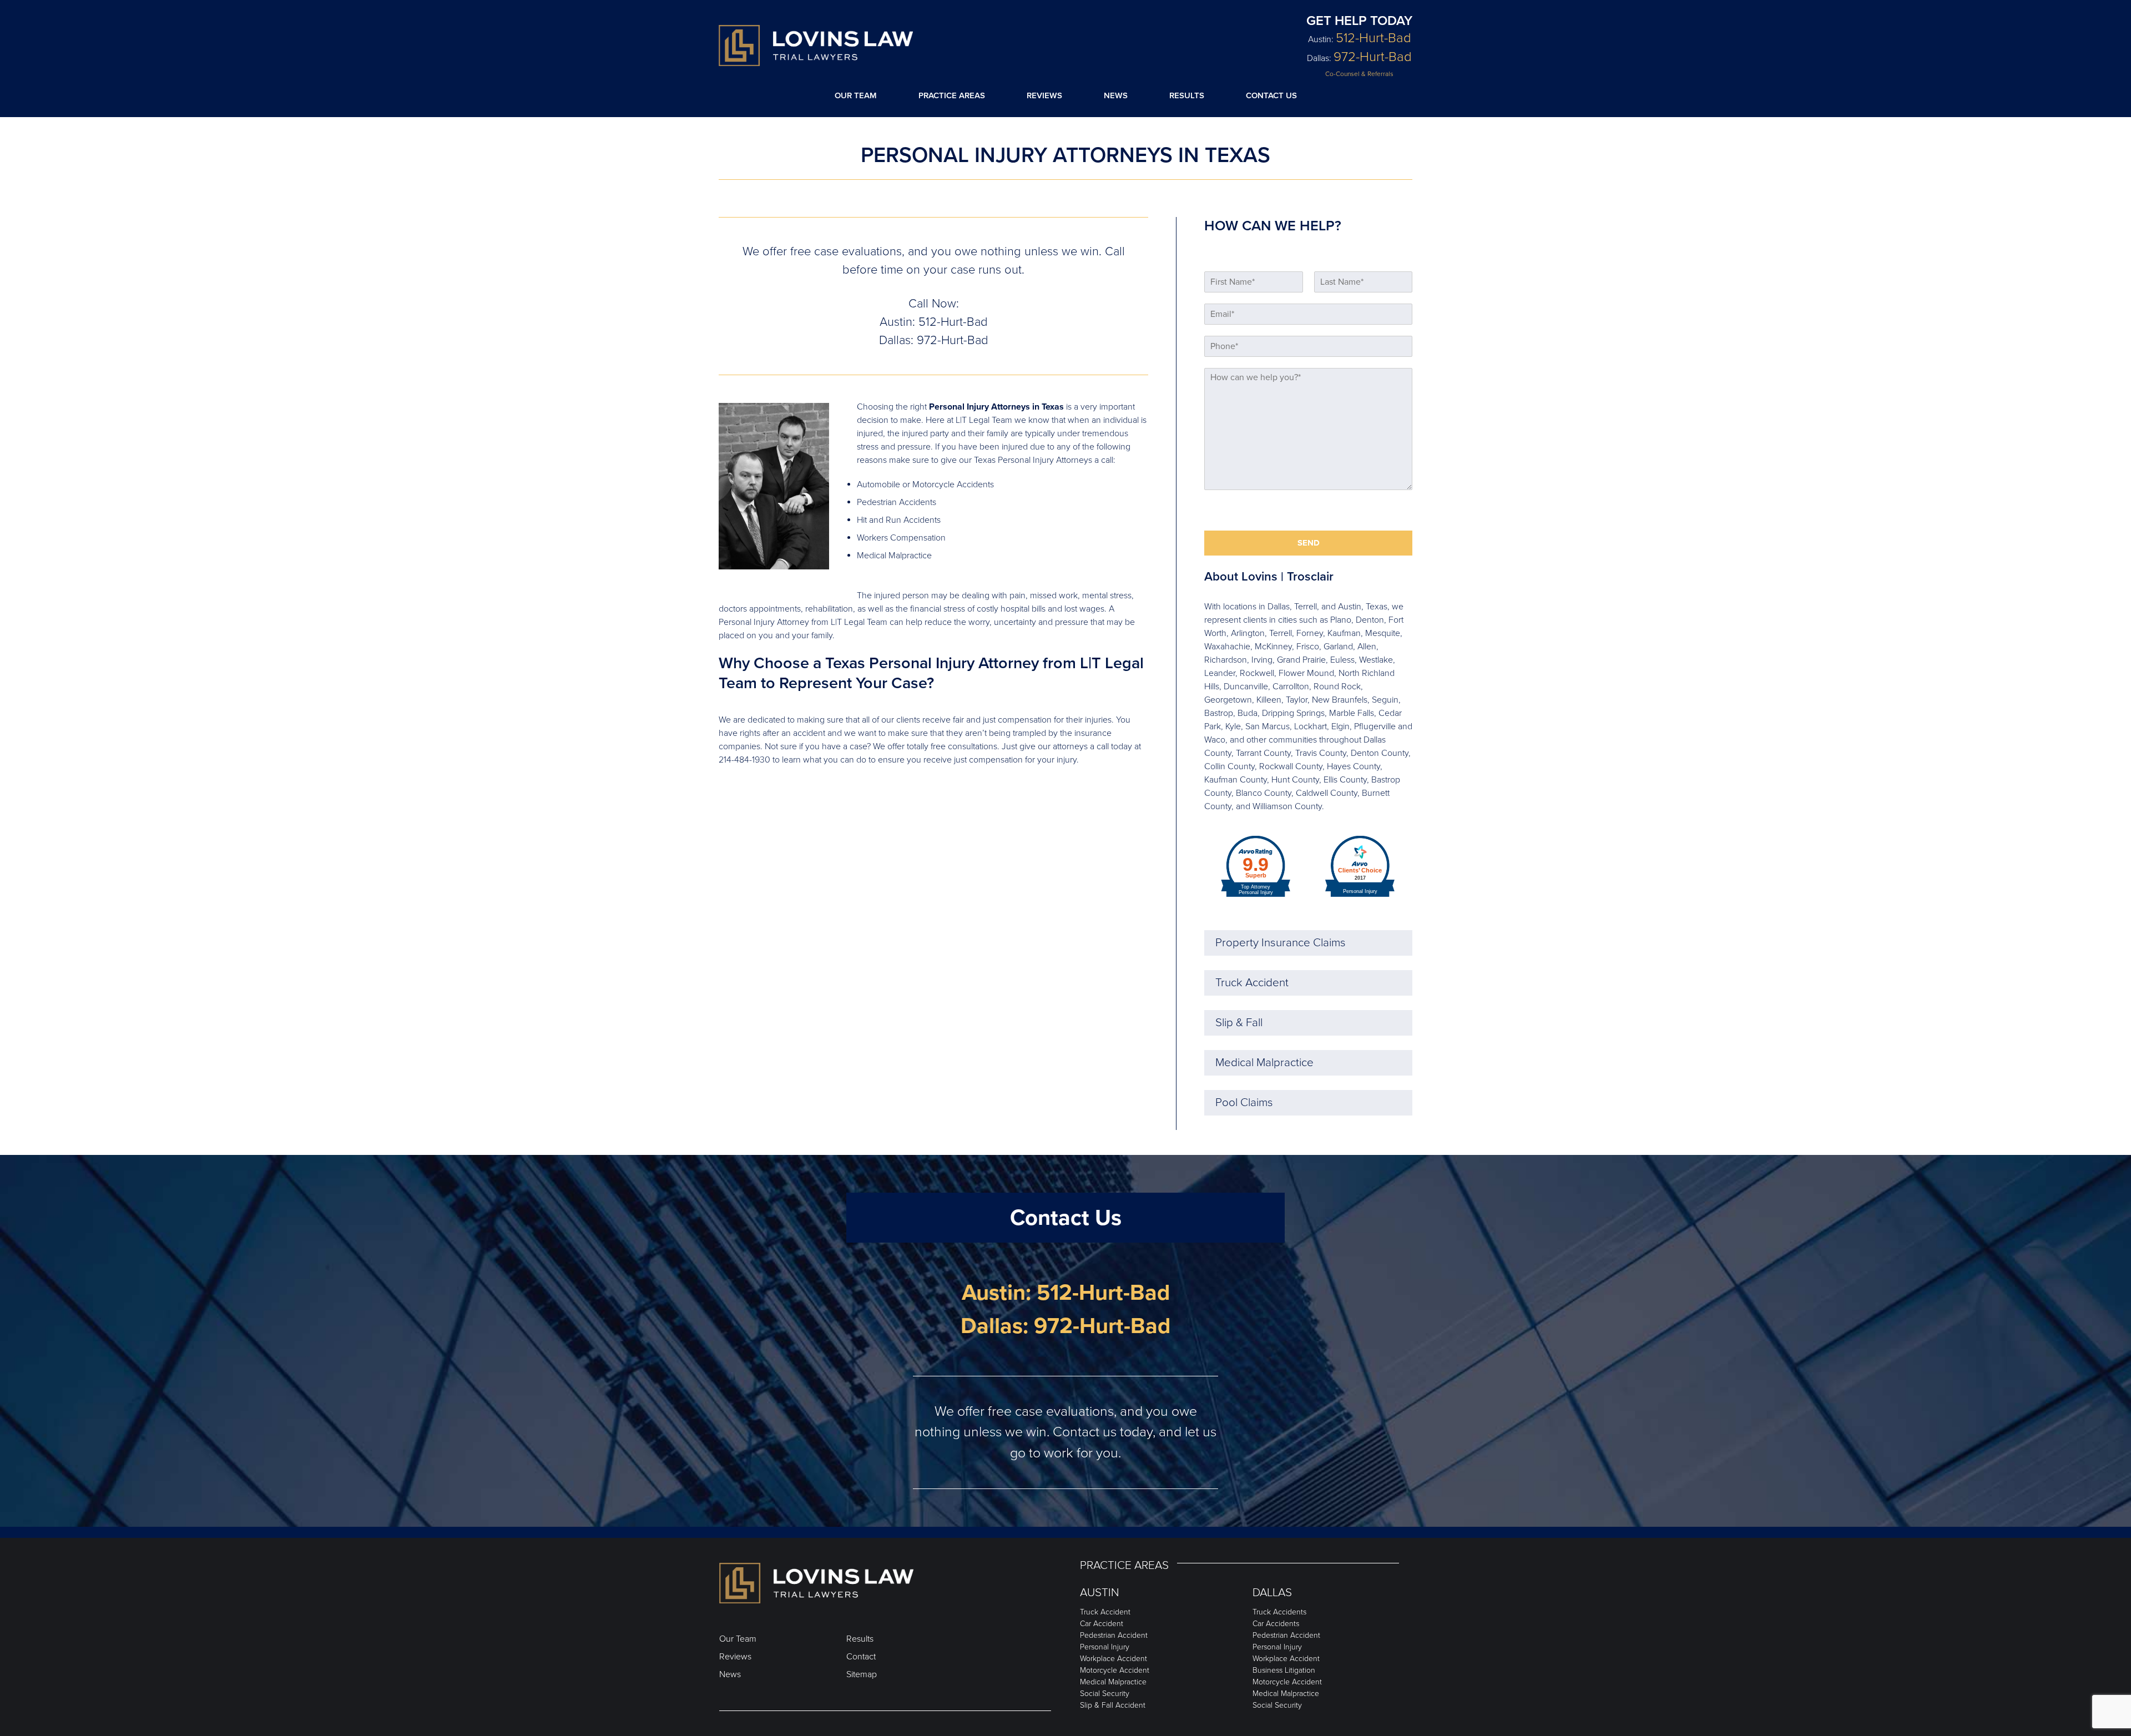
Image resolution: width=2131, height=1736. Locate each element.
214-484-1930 (744, 760)
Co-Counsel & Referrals (1359, 74)
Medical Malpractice (1264, 1063)
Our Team (856, 95)
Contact (861, 1657)
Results (1187, 95)
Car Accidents (1276, 1624)
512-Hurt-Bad (1373, 38)
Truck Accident (1252, 983)
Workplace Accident (1114, 1659)
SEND (1309, 543)
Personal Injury (1105, 1647)
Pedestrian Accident (1114, 1635)
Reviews (1044, 95)
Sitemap (862, 1674)
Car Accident (1102, 1624)
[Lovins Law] (816, 46)
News (1116, 95)
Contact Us (1271, 95)
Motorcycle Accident (1115, 1670)
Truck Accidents (1279, 1612)
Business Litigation (1284, 1670)
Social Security (1105, 1694)
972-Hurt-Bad (1373, 57)
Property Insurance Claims (1281, 943)
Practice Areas (952, 95)
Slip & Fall (1239, 1023)
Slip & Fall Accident (1113, 1705)
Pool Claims (1244, 1102)
